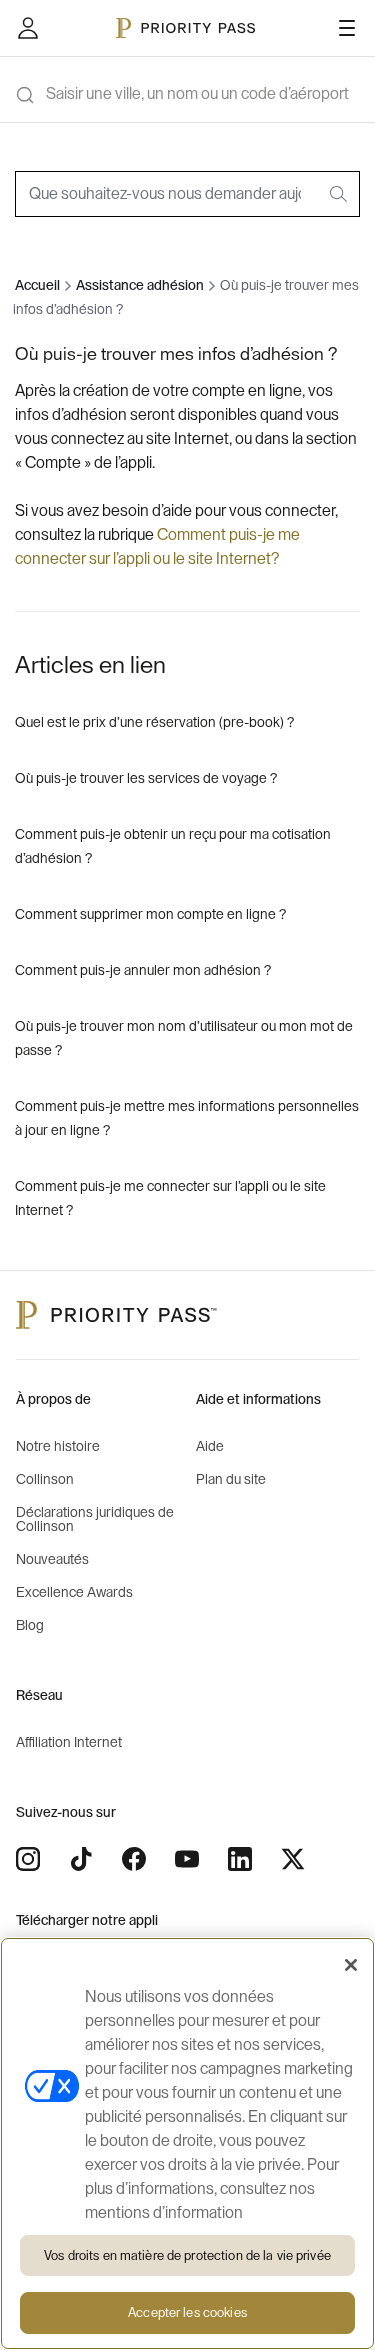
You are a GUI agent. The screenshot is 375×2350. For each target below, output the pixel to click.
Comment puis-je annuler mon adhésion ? (143, 971)
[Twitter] (293, 1859)
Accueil (37, 286)
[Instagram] (28, 1859)
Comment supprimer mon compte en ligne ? (150, 915)
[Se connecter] (28, 28)
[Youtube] (187, 1859)
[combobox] (187, 194)
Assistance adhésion (140, 286)
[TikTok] (81, 1859)
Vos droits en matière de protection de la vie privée (187, 2255)
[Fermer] (351, 1965)
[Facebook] (134, 1859)
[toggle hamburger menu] (347, 28)
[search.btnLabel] (340, 194)
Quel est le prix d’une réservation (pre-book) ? (154, 723)
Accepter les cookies (187, 2312)
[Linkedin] (240, 1859)
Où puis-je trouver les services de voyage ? (146, 779)
